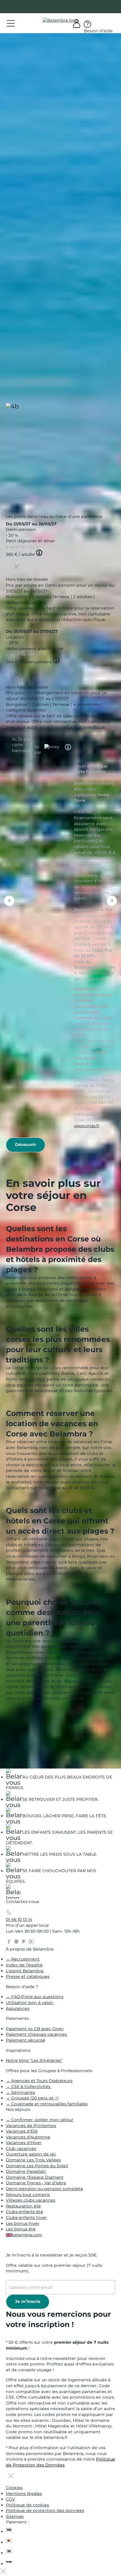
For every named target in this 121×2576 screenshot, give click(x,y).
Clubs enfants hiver (26, 2217)
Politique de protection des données (45, 2511)
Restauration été (23, 2206)
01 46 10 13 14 (19, 1919)
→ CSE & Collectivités (29, 2087)
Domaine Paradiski (26, 2171)
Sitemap (15, 2516)
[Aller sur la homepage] (13, 1893)
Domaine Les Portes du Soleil (37, 2166)
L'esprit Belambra (25, 1971)
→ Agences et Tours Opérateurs (39, 2081)
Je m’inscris (28, 2301)
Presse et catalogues (28, 1976)
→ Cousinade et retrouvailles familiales (47, 2104)
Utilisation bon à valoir (30, 2003)
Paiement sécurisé (26, 2040)
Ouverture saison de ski (31, 2154)
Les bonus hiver (23, 2223)
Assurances (18, 2008)
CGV (10, 2499)
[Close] (17, 567)
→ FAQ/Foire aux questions (35, 1997)
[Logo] (60, 21)
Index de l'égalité (24, 1965)
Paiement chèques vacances (37, 2034)
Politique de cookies (27, 2505)
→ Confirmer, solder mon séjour (40, 2120)
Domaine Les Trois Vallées (33, 2160)
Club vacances (21, 2148)
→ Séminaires (20, 2092)
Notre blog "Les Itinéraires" (34, 2060)
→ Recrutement (23, 1959)
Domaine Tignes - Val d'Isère (36, 2183)
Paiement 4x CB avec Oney (35, 2029)
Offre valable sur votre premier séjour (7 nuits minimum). (54, 2268)
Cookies (14, 2488)
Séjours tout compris (28, 2195)
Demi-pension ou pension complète (44, 2189)
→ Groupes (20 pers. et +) (32, 2098)
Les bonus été (21, 2229)
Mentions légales (24, 2493)
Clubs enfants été (25, 2212)
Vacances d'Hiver (24, 2143)
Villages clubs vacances (31, 2200)
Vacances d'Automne (28, 2137)
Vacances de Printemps (31, 2126)
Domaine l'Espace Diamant (35, 2177)
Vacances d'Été (22, 2131)
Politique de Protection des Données (60, 2462)
